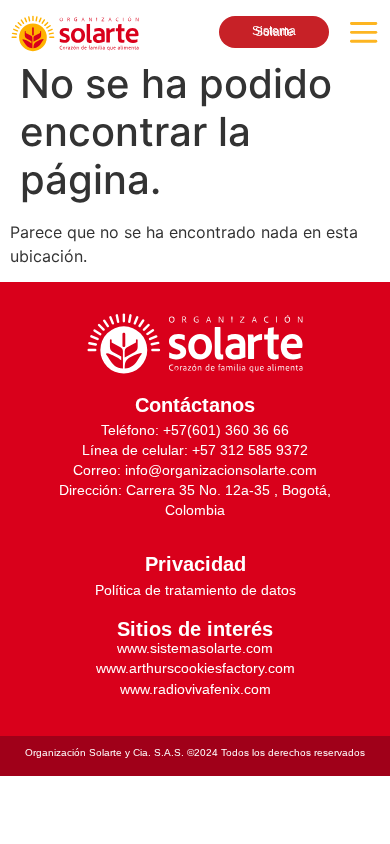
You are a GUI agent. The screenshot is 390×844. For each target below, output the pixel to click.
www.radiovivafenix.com (195, 689)
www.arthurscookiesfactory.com (195, 668)
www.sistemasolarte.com (195, 648)
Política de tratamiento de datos (195, 590)
